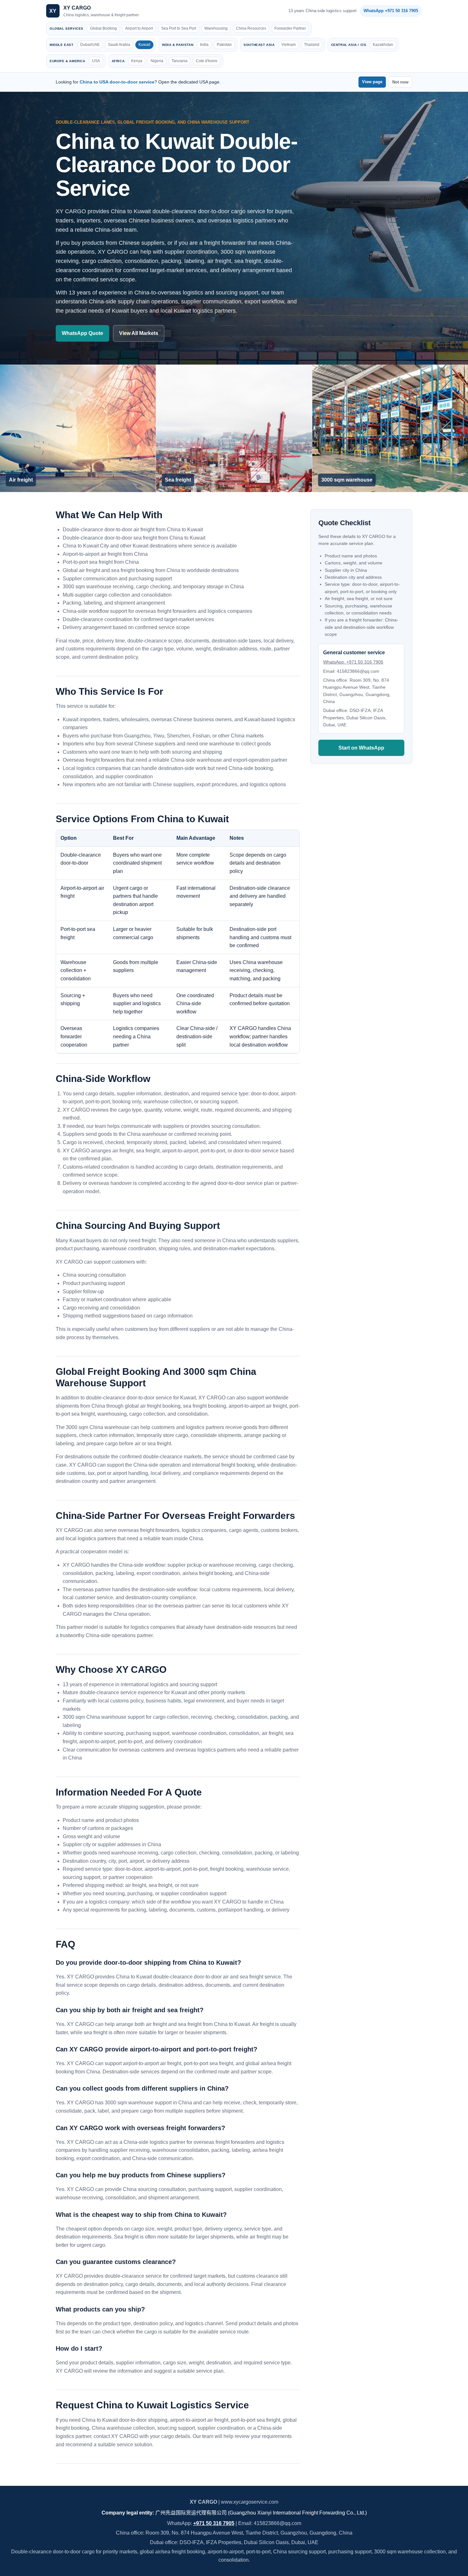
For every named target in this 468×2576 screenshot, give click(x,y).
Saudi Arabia (119, 45)
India (204, 45)
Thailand (312, 45)
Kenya (137, 61)
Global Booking (103, 28)
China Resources (251, 28)
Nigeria (157, 61)
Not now (400, 82)
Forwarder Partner (290, 28)
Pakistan (224, 45)
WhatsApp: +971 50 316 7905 (353, 662)
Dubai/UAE (90, 45)
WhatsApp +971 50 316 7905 (391, 11)
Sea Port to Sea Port (179, 28)
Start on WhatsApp (361, 747)
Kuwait (144, 45)
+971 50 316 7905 (214, 2523)
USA (96, 61)
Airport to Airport (139, 28)
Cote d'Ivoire (207, 61)
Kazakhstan (383, 45)
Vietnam (289, 45)
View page (372, 82)
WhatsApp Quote (82, 333)
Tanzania (180, 61)
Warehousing (216, 28)
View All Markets (139, 333)
